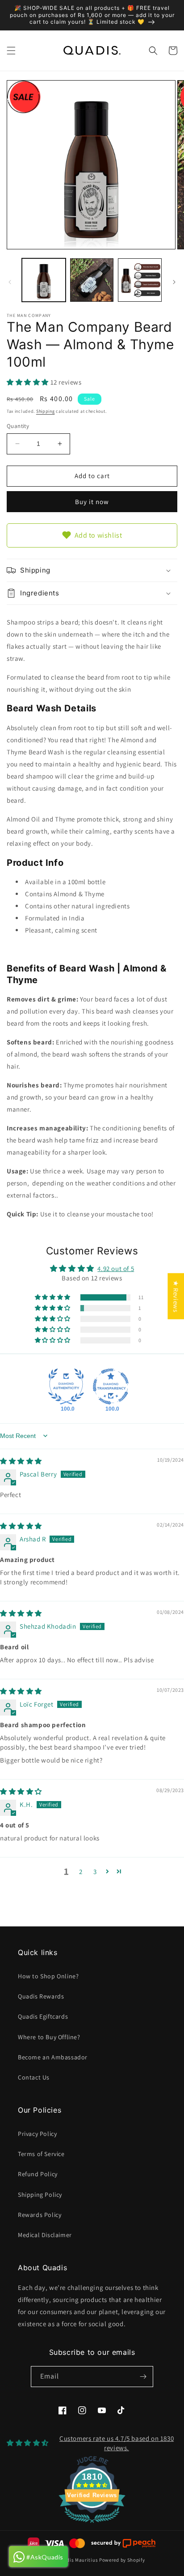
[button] (11, 51)
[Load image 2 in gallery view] (92, 280)
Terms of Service (41, 2154)
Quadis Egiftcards (43, 2016)
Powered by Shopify (122, 2560)
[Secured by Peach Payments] (123, 2543)
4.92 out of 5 (116, 1269)
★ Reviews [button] (176, 1296)
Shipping (46, 411)
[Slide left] (10, 282)
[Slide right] (174, 282)
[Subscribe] (143, 2377)
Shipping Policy (40, 2195)
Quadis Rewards (41, 1996)
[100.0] (66, 1386)
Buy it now (92, 502)
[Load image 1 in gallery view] (44, 280)
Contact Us (34, 2077)
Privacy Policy (37, 2134)
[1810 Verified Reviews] (92, 2524)
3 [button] (95, 1872)
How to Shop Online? (48, 1976)
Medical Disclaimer (45, 2235)
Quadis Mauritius (77, 2560)
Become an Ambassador (53, 2057)
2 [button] (81, 1872)
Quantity (18, 426)
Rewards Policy (40, 2215)
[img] (21, 1461)
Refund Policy (38, 2174)
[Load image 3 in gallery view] (140, 280)
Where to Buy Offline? (49, 2037)
